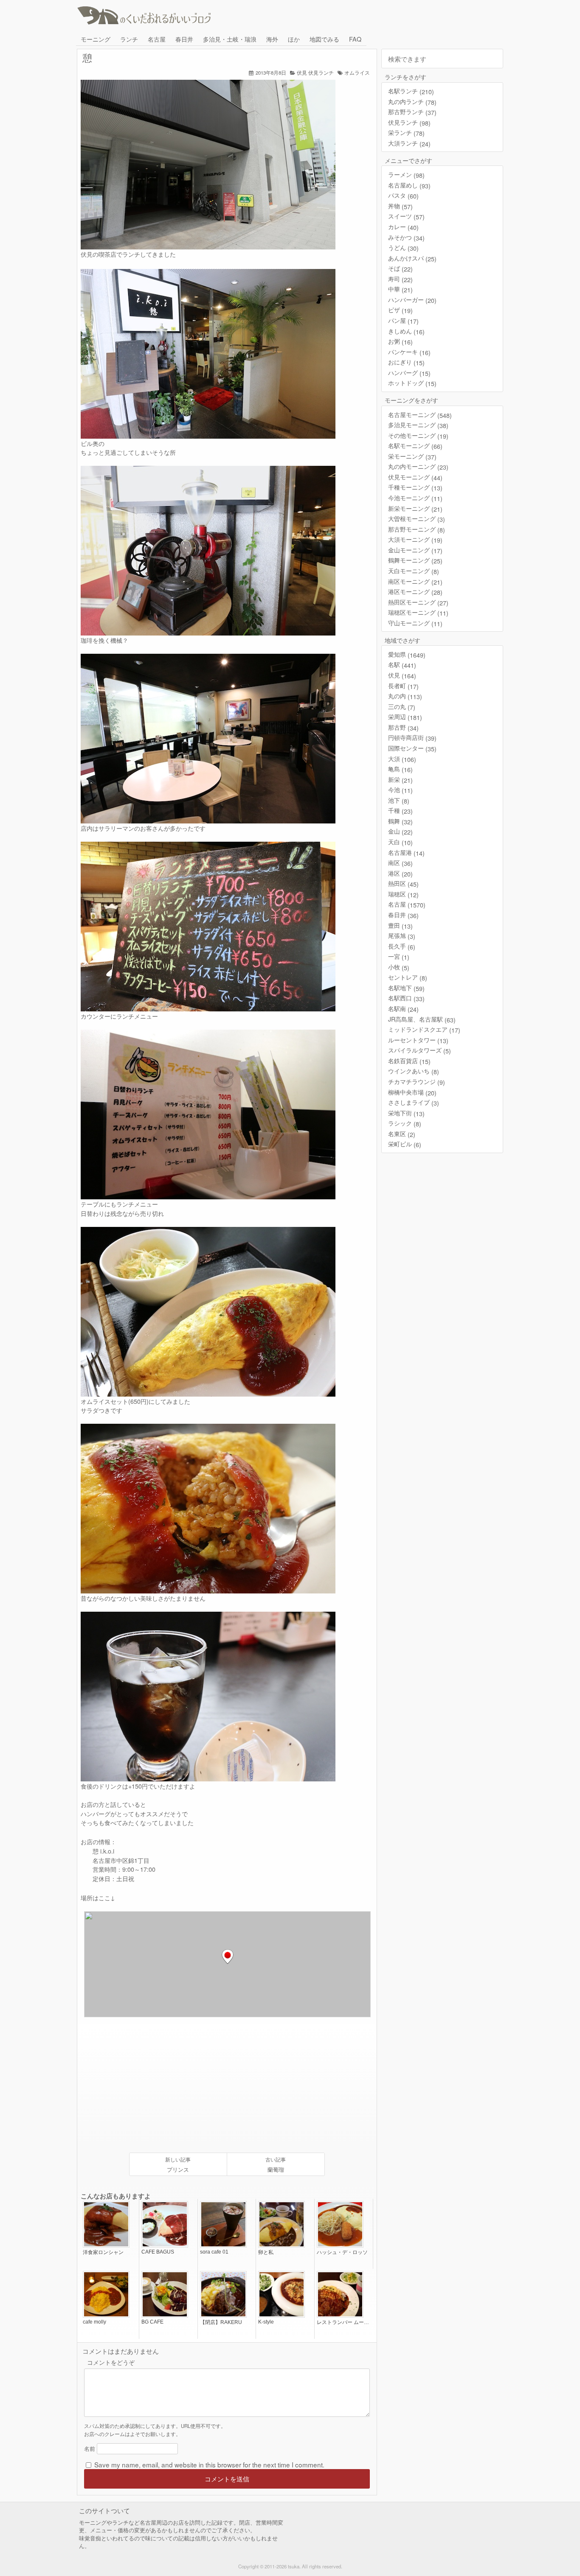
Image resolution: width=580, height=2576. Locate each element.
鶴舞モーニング (415, 560)
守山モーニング (415, 623)
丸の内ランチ (412, 102)
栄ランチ (406, 133)
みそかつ (406, 237)
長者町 (403, 686)
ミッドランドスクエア (424, 1029)
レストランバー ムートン (344, 2322)
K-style (266, 2322)
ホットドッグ (412, 383)
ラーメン (406, 175)
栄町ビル (405, 1144)
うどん (403, 248)
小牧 (399, 967)
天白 (400, 842)
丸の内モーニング (418, 466)
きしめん (406, 331)
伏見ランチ (321, 73)
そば (400, 268)
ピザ (400, 310)
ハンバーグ (409, 373)
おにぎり (406, 362)
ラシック (405, 1123)
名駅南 (403, 1009)
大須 (402, 759)
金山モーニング (415, 550)
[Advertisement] (156, 2085)
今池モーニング (415, 498)
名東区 (402, 1134)
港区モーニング (415, 592)
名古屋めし (409, 185)
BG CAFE (152, 2322)
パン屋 (403, 321)
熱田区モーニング (418, 602)
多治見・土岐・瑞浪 (230, 39)
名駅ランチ (411, 91)
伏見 (302, 73)
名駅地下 (406, 988)
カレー (403, 227)
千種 (400, 811)
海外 (272, 39)
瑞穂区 (403, 894)
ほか (294, 39)
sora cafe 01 (214, 2252)
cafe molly (94, 2322)
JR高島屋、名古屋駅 (422, 1019)
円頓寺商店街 (412, 738)
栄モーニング (412, 456)
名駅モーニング (415, 446)
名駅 (402, 665)
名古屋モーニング (420, 415)
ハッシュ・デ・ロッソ (342, 2252)
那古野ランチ (412, 112)
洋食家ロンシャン (103, 2252)
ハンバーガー (412, 300)
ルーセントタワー (418, 1040)
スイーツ (406, 216)
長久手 (402, 946)
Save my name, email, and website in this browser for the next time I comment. (209, 2464)
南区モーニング (415, 581)
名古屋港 (406, 853)
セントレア (408, 977)
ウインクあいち (414, 1071)
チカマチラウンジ (417, 1082)
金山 (400, 831)
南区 (400, 863)
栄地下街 (406, 1113)
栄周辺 (405, 717)
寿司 (400, 279)
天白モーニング (414, 571)
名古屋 (157, 39)
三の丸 (402, 707)
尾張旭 (402, 936)
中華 (400, 289)
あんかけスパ (412, 258)
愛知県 (407, 654)
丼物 (400, 206)
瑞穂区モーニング (418, 612)
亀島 (400, 769)
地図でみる (324, 39)
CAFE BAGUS (158, 2252)
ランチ (129, 39)
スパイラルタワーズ (420, 1050)
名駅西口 (406, 998)
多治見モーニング (418, 425)
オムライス (357, 73)
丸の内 (405, 696)
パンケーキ (409, 352)
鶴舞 (400, 821)
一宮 (399, 956)
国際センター (412, 748)
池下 (399, 800)
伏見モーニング (415, 477)
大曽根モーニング (417, 519)
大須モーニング (415, 539)
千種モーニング (415, 487)
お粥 (400, 341)
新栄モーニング (415, 508)
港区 (400, 873)
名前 (90, 2449)
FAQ (355, 39)
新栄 (400, 780)
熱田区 (403, 883)
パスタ (403, 195)
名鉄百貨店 (409, 1061)
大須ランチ (409, 143)
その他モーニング (418, 435)
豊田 (400, 925)
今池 (400, 790)
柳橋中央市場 (412, 1092)
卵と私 (266, 2252)
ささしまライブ (414, 1102)
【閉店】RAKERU (221, 2322)
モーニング (96, 39)
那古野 (403, 727)
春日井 (184, 39)
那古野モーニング (417, 529)
